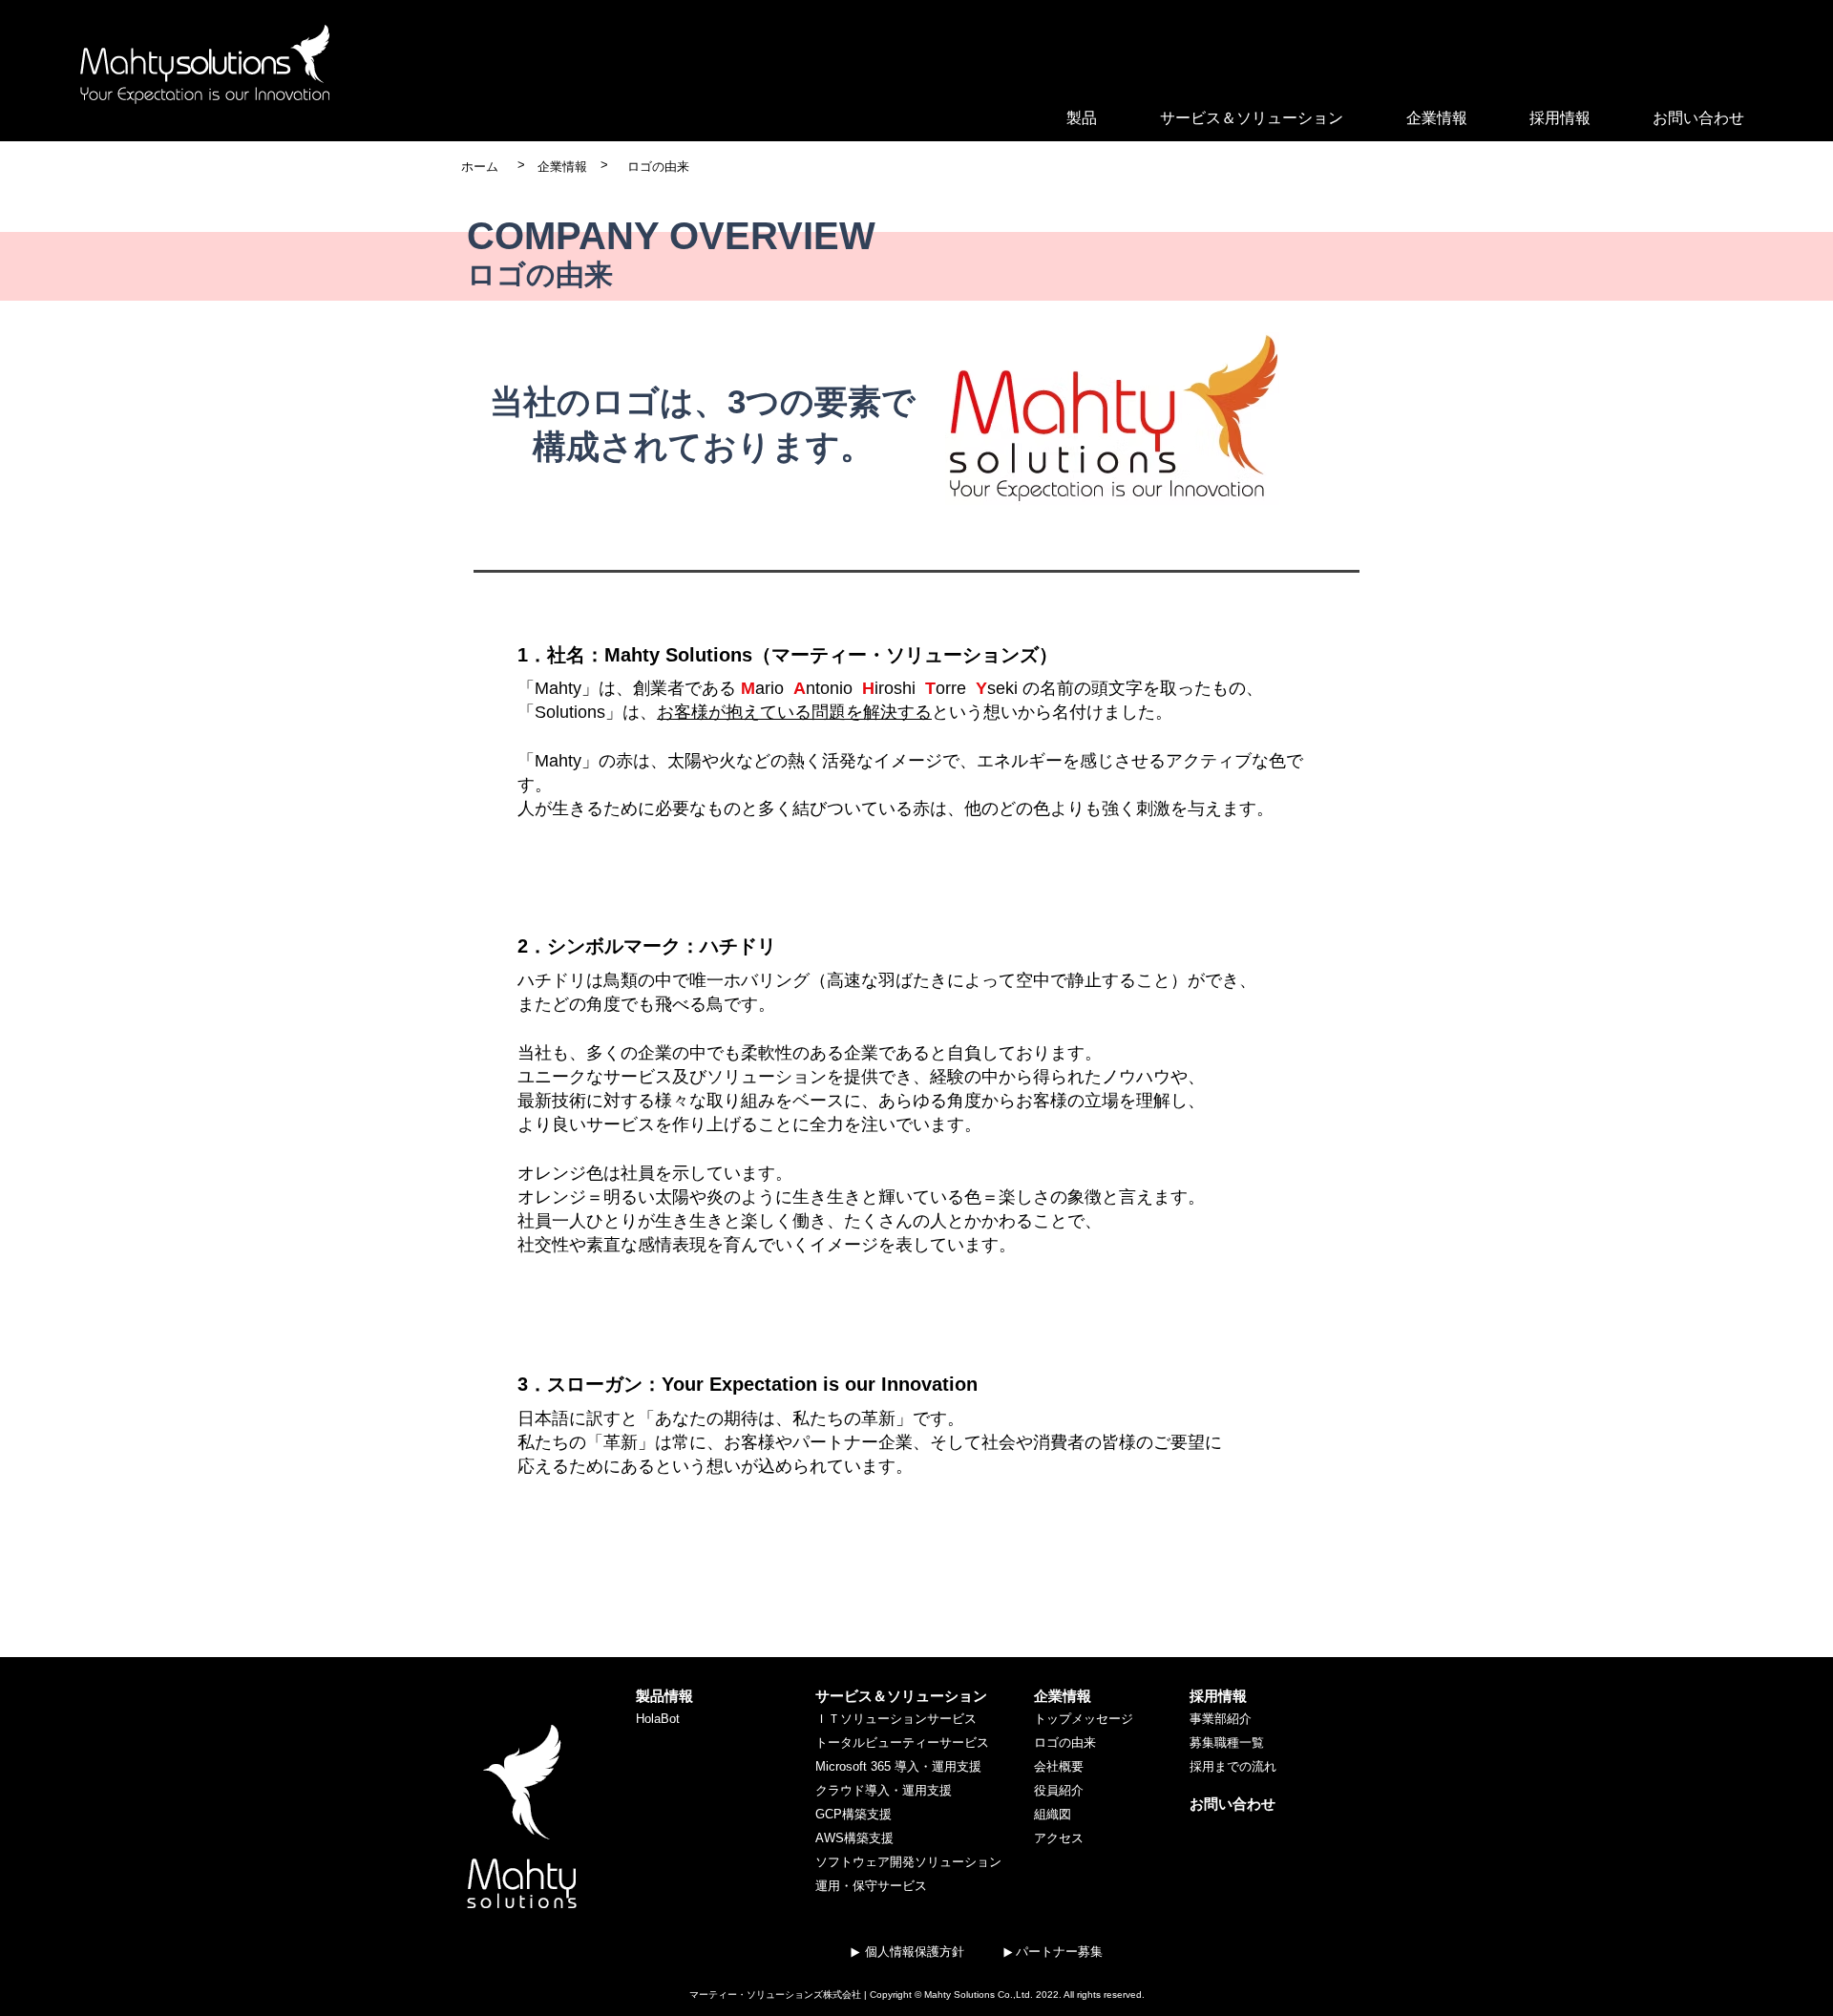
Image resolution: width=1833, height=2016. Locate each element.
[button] (1082, 118)
